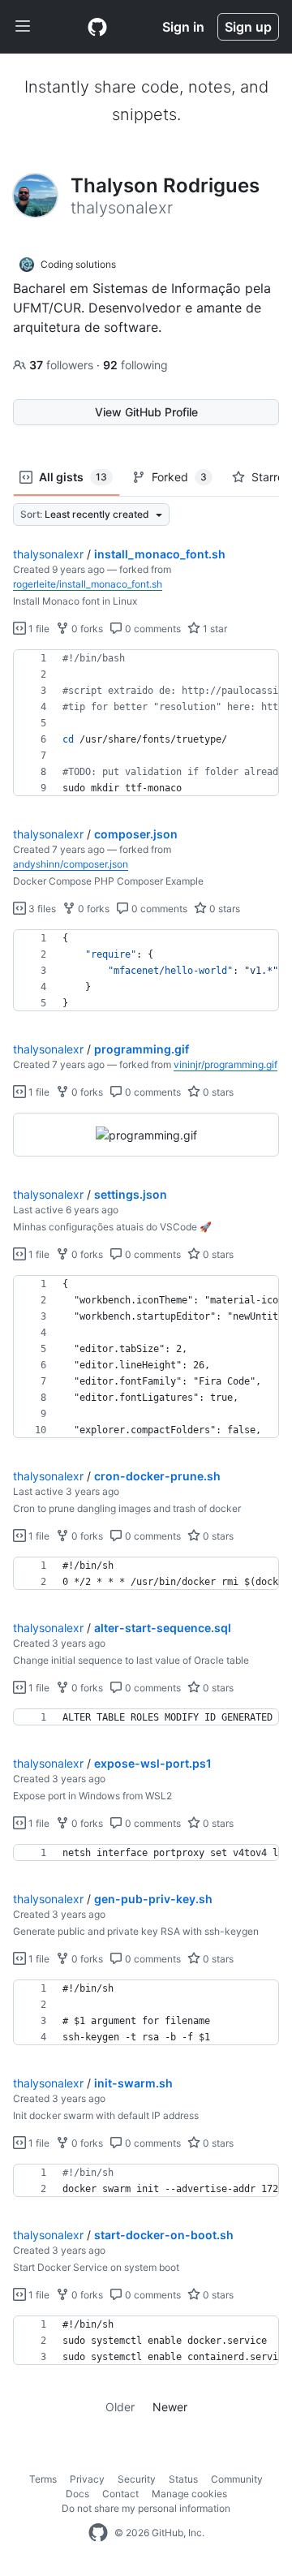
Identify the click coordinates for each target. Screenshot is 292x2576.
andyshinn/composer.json (71, 864)
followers (63, 365)
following (135, 365)
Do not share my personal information (146, 2508)
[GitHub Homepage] (98, 2533)
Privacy (87, 2479)
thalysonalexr (48, 554)
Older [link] (120, 2407)
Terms (43, 2479)
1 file (38, 629)
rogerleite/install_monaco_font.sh (88, 584)
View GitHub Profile (146, 412)
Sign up (248, 27)
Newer (170, 2407)
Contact (120, 2494)
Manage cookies (189, 2494)
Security (137, 2479)
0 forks (86, 629)
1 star (214, 629)
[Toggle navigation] (23, 27)
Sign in (183, 27)
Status (183, 2479)
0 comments (152, 629)
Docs (77, 2494)
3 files (41, 909)
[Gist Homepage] (97, 27)
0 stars (223, 909)
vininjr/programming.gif (225, 1064)
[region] (146, 723)
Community (237, 2479)
